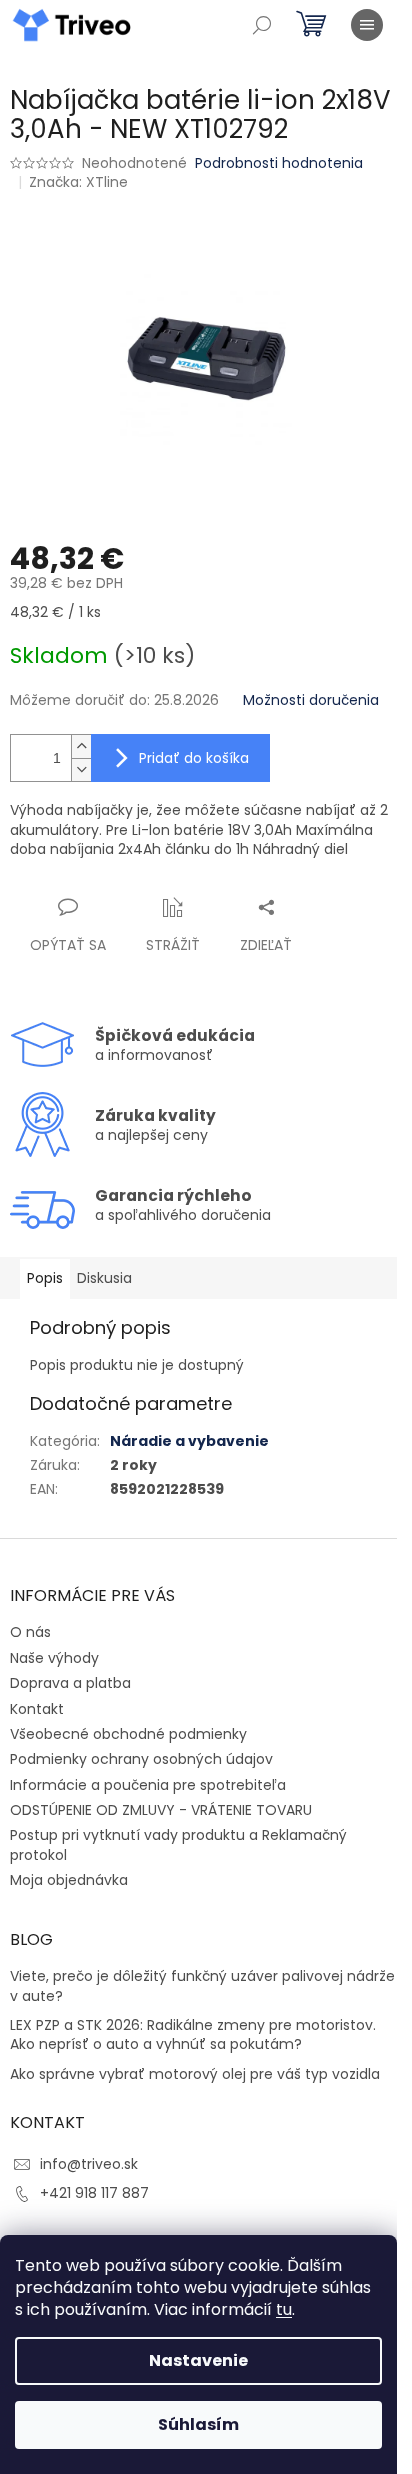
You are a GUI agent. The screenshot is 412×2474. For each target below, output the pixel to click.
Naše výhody (54, 1658)
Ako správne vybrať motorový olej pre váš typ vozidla (195, 2074)
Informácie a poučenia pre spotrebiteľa (148, 1785)
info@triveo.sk (89, 2164)
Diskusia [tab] (104, 1278)
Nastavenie (198, 2360)
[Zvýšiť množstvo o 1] (81, 746)
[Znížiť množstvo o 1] (81, 769)
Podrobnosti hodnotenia (279, 163)
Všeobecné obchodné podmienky (128, 1734)
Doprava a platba (70, 1683)
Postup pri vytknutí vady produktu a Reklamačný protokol (178, 1844)
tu (284, 2309)
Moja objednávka (69, 1880)
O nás (30, 1632)
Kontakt (37, 1709)
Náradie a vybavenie (189, 1441)
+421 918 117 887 (94, 2193)
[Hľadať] (262, 25)
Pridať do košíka (194, 758)
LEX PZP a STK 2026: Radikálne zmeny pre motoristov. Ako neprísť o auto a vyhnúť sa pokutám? (193, 2035)
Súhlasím (198, 2424)
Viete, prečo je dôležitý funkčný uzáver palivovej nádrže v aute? (202, 1986)
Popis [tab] (45, 1278)
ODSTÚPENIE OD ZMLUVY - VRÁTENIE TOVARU (161, 1810)
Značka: (78, 182)
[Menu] (367, 25)
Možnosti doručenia (311, 700)
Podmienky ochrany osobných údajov (141, 1759)
